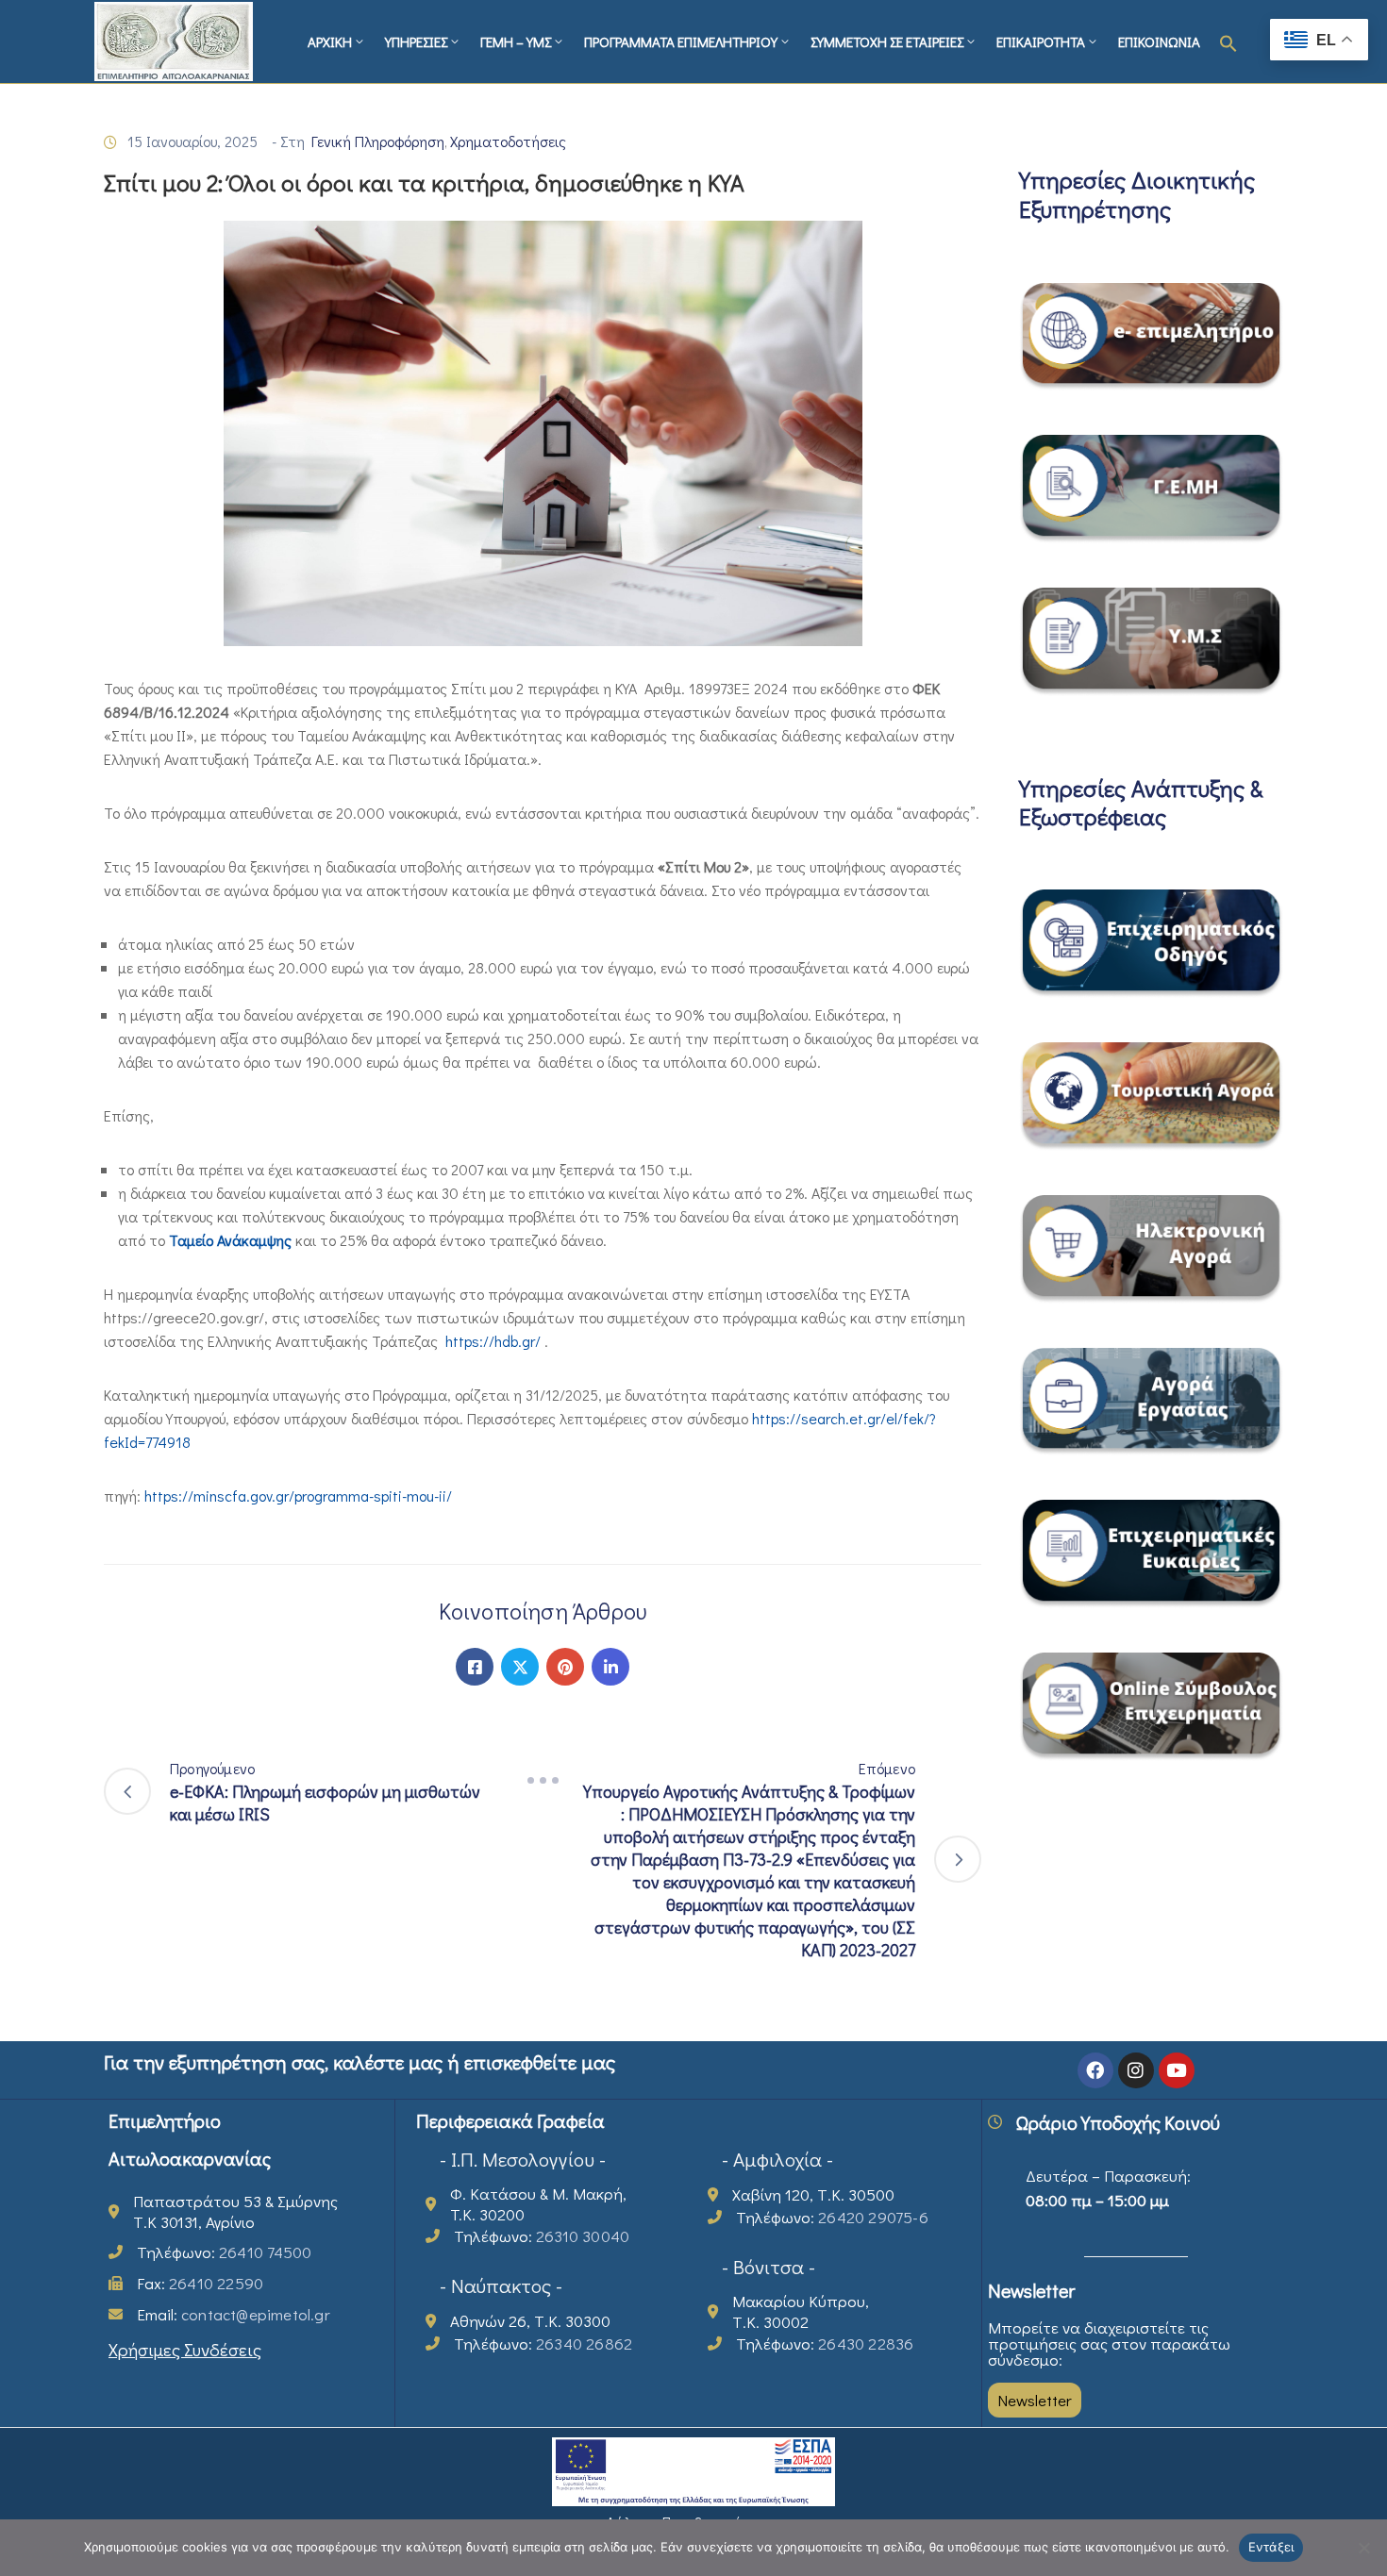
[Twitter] (520, 1667)
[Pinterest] (565, 1667)
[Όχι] (1363, 2548)
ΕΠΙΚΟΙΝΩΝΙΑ (1159, 42)
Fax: (200, 2283)
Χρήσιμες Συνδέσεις (185, 2349)
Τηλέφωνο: (224, 2252)
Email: (234, 2314)
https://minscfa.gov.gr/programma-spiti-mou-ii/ (298, 1496)
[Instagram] (1136, 2070)
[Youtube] (1177, 2070)
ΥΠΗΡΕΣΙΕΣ (416, 42)
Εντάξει (1271, 2547)
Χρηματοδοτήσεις (508, 141)
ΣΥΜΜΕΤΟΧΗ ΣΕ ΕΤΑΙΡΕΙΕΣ (887, 42)
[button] (1228, 42)
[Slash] (543, 1780)
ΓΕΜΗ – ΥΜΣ (516, 42)
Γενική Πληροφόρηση (378, 141)
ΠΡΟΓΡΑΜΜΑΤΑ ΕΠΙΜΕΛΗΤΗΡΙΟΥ (681, 42)
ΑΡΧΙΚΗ (330, 42)
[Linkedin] (610, 1667)
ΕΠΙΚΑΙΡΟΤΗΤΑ (1041, 42)
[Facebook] (475, 1667)
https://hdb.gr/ (493, 1341)
